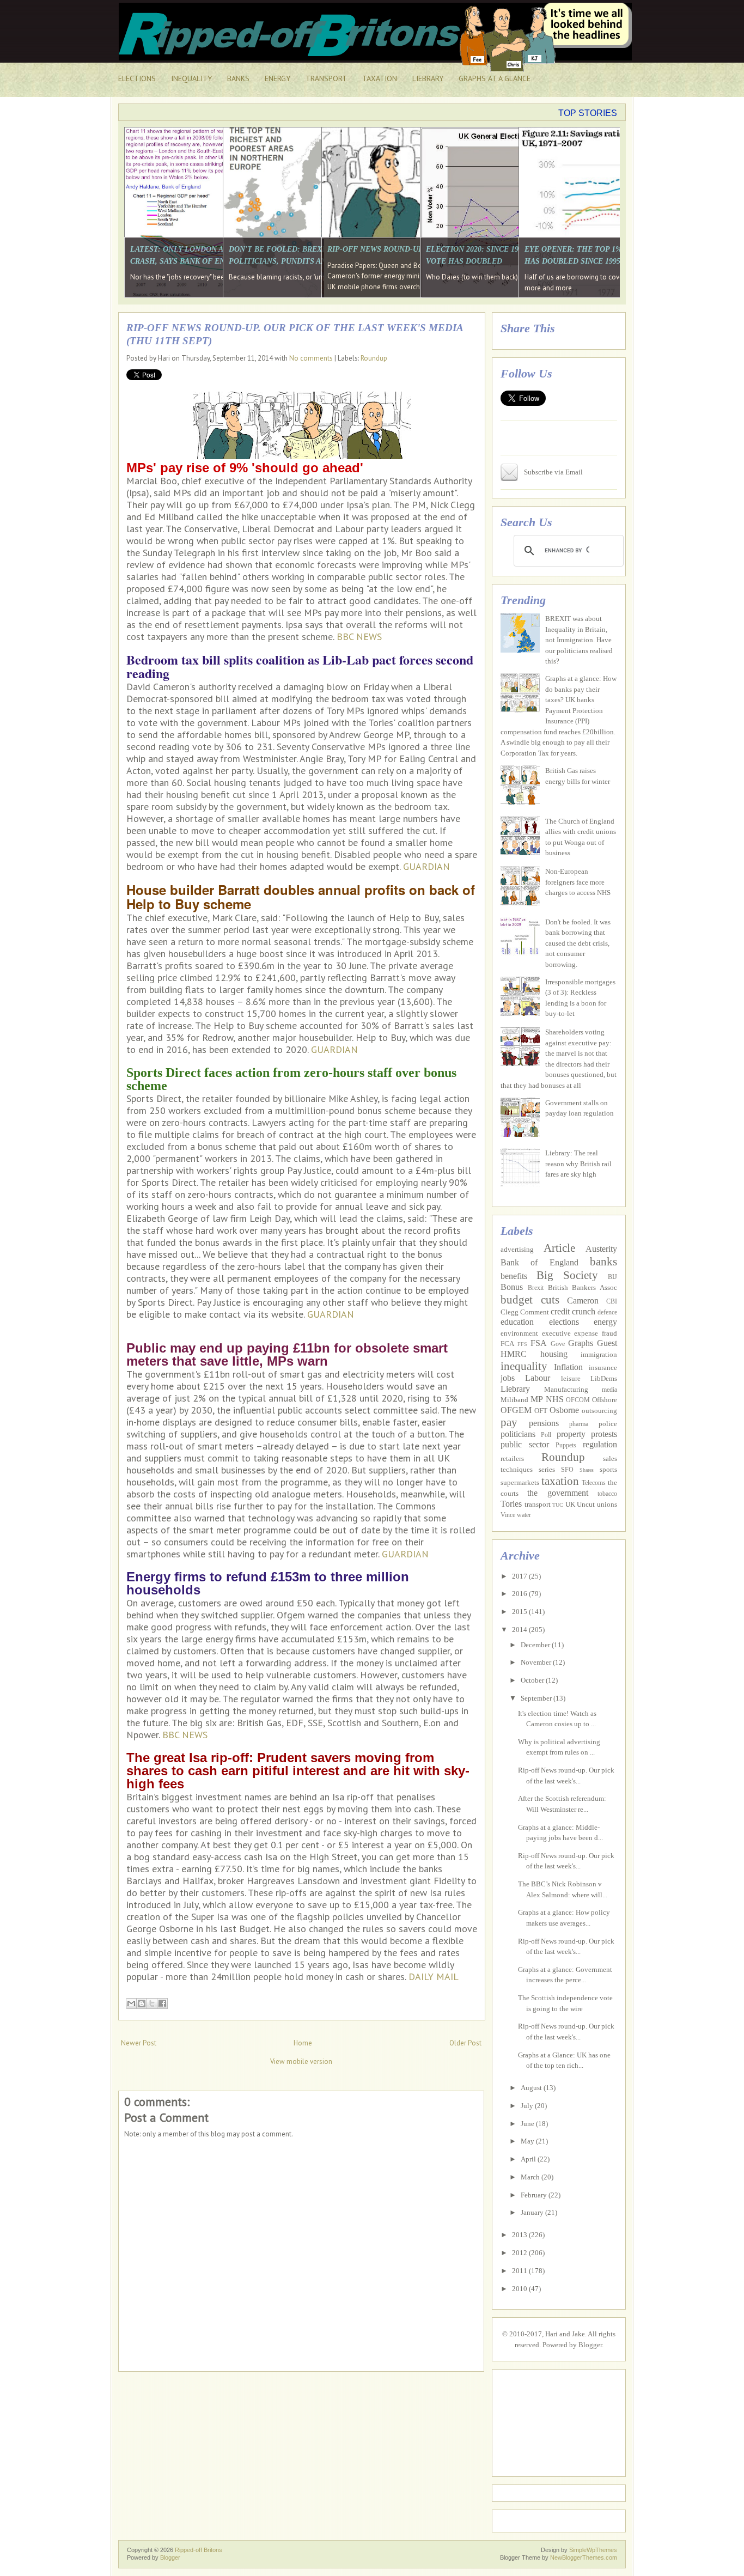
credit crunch (573, 1311)
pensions (544, 1423)
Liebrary (515, 1389)
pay (509, 1422)
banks (603, 1261)
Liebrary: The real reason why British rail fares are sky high (578, 1164)
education (517, 1322)
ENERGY (278, 78)
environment (519, 1333)
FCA (507, 1344)
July (528, 2106)
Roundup (374, 358)
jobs (508, 1378)
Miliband (514, 1400)
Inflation (568, 1367)
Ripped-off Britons (199, 2550)
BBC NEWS (359, 637)
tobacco (607, 1494)
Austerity (601, 1249)
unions (607, 1504)
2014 (520, 1630)
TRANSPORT (326, 78)
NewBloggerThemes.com (584, 2557)
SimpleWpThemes (593, 2550)
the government (557, 1493)
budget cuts (530, 1299)
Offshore (605, 1400)
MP (537, 1399)
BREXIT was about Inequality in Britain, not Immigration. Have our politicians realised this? (579, 640)
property (571, 1434)
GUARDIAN (426, 866)
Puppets (566, 1445)
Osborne (564, 1410)
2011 (520, 2271)
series (547, 1469)
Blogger (590, 2345)
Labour (538, 1378)
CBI (612, 1302)
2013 (520, 2235)
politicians (518, 1434)
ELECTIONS (137, 78)
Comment (535, 1312)
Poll (546, 1435)
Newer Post (139, 2043)
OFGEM (516, 1410)
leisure (571, 1378)
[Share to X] (152, 2003)
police (608, 1424)
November (537, 1662)
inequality (524, 1366)
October (533, 1680)
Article (559, 1248)
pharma (579, 1424)
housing (554, 1354)
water (524, 1515)
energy (605, 1322)
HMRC (514, 1354)
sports (608, 1469)
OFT (541, 1411)
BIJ (612, 1277)
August (532, 2088)
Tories (511, 1504)
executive (556, 1333)
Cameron (583, 1301)
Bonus (512, 1287)
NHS (555, 1399)
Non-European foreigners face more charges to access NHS (578, 882)
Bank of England (539, 1262)
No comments (311, 358)
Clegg (510, 1312)
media (609, 1390)
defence (607, 1313)
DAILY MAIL (434, 1977)
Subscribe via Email (553, 472)
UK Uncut (580, 1504)
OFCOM (578, 1400)
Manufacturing (566, 1389)
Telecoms (594, 1483)
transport (538, 1504)
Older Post (465, 2043)
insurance (603, 1368)
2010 (520, 2289)
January (533, 2212)
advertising (517, 1249)
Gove (558, 1344)
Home (303, 2043)
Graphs (581, 1343)
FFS (522, 1344)
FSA (539, 1343)
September (537, 1698)
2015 (520, 1612)
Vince (508, 1515)
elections (564, 1322)
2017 (520, 1576)
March (531, 2177)
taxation (560, 1481)
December (536, 1645)
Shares (587, 1470)
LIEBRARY (428, 78)
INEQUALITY (191, 78)
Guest (607, 1343)
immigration (599, 1354)
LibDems (604, 1378)
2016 (520, 1594)
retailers (512, 1458)
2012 (520, 2253)
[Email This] (131, 2003)
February (535, 2195)
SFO (567, 1470)
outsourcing (599, 1411)
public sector (525, 1444)
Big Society (567, 1275)
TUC (558, 1505)
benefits (514, 1276)
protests (604, 1434)
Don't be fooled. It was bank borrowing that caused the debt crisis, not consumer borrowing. (578, 943)
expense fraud (596, 1333)
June (528, 2124)
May (528, 2141)
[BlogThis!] (142, 2003)
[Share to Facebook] (162, 2003)
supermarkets (520, 1482)
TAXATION (380, 78)
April (529, 2159)
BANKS (238, 78)
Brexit (536, 1288)
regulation (600, 1444)
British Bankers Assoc (583, 1287)
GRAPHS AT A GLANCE (495, 78)
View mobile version (301, 2062)
